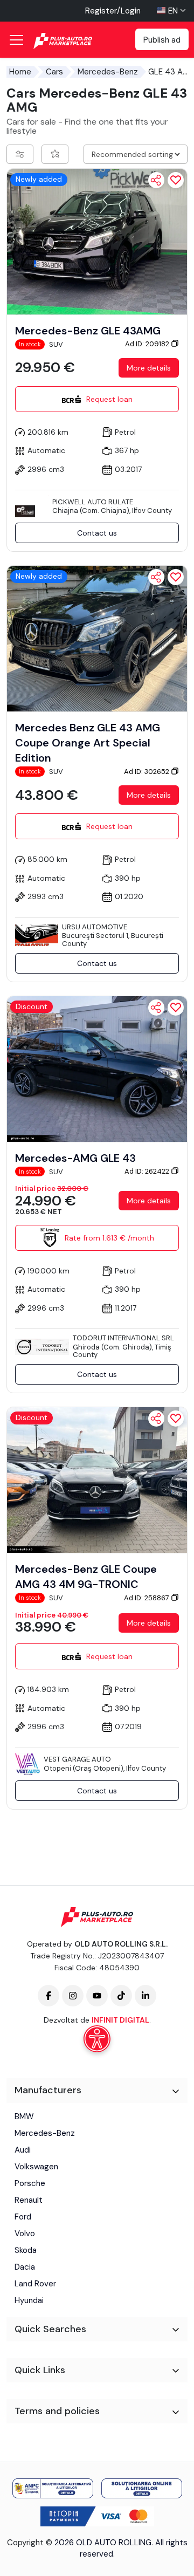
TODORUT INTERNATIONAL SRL (123, 1338)
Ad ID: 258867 (147, 1598)
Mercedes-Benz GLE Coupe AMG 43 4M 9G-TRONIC (86, 1577)
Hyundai (29, 2300)
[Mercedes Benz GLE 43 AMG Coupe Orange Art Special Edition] (97, 638)
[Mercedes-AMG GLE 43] (97, 1068)
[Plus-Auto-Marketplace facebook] (48, 1996)
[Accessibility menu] (97, 2039)
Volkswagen (36, 2167)
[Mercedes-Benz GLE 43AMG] (97, 241)
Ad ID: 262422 (148, 1171)
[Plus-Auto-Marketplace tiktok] (121, 1996)
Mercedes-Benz (108, 72)
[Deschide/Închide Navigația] (16, 40)
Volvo (25, 2234)
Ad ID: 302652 (147, 772)
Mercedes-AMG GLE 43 (75, 1158)
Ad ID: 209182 (148, 344)
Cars (54, 72)
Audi (23, 2150)
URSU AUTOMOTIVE (95, 927)
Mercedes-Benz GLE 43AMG (88, 331)
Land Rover (35, 2284)
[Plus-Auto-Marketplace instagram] (73, 1996)
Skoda (26, 2250)
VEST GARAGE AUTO (77, 1759)
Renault (29, 2200)
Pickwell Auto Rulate (93, 502)
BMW (24, 2116)
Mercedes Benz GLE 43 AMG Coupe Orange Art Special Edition (88, 743)
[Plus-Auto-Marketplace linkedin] (145, 1996)
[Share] (156, 180)
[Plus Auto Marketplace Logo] (74, 41)
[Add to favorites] (176, 180)
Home (20, 72)
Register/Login (113, 11)
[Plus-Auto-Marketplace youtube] (97, 1996)
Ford (23, 2217)
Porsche (30, 2183)
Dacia (25, 2267)
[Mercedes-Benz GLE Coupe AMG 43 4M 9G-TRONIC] (97, 1479)
